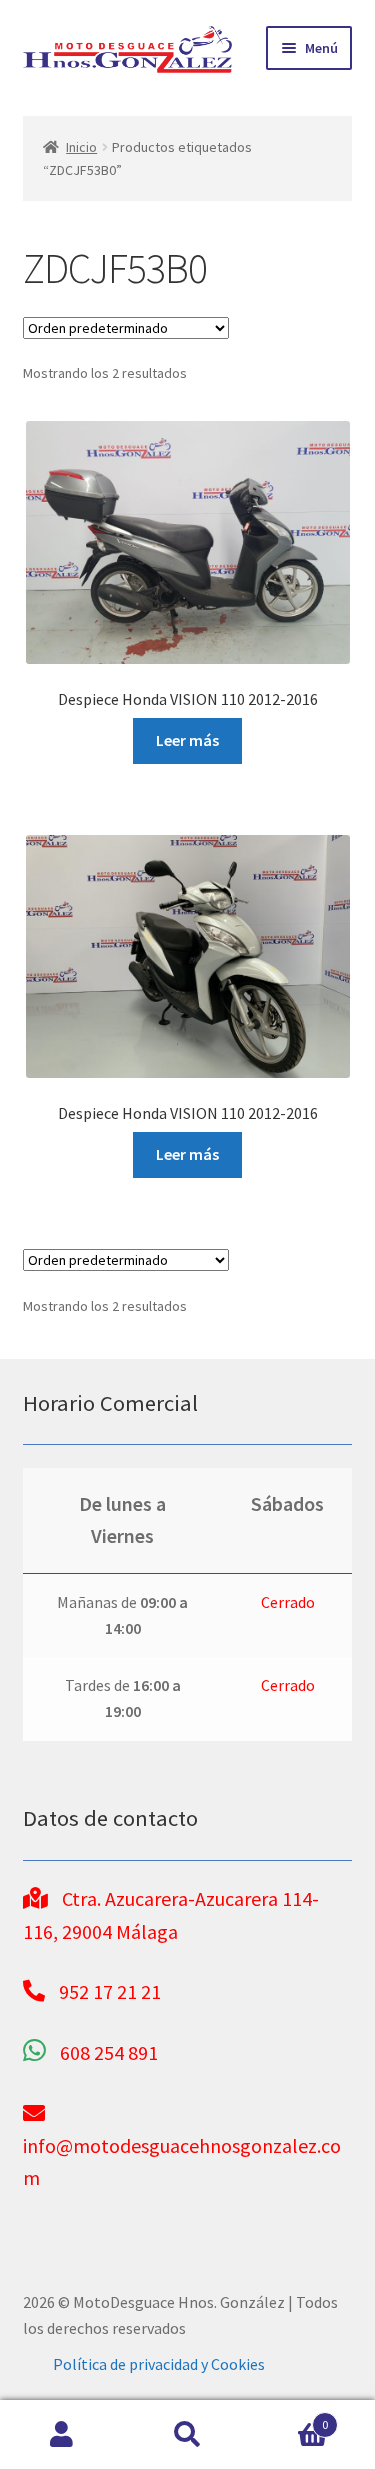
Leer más (187, 740)
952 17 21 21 (110, 1991)
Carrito (289, 2417)
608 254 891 (109, 2052)
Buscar (187, 2435)
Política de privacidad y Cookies (159, 2364)
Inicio (81, 147)
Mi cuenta (62, 2435)
